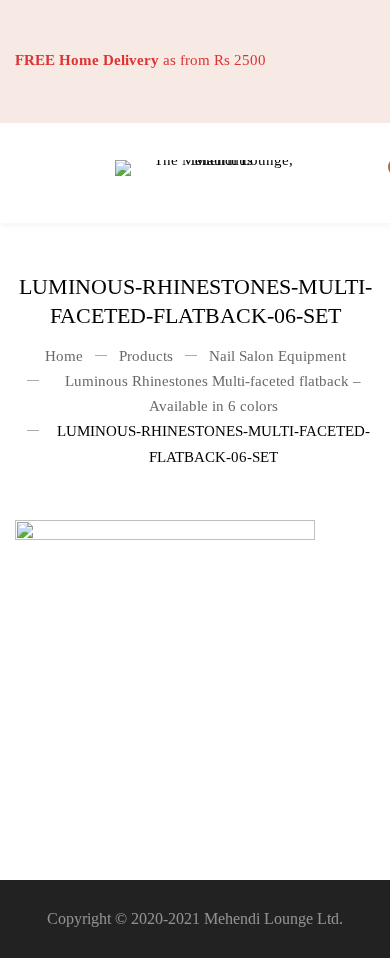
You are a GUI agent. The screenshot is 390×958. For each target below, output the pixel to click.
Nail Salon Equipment (277, 356)
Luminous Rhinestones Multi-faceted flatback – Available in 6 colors (213, 393)
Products (146, 356)
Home (64, 356)
